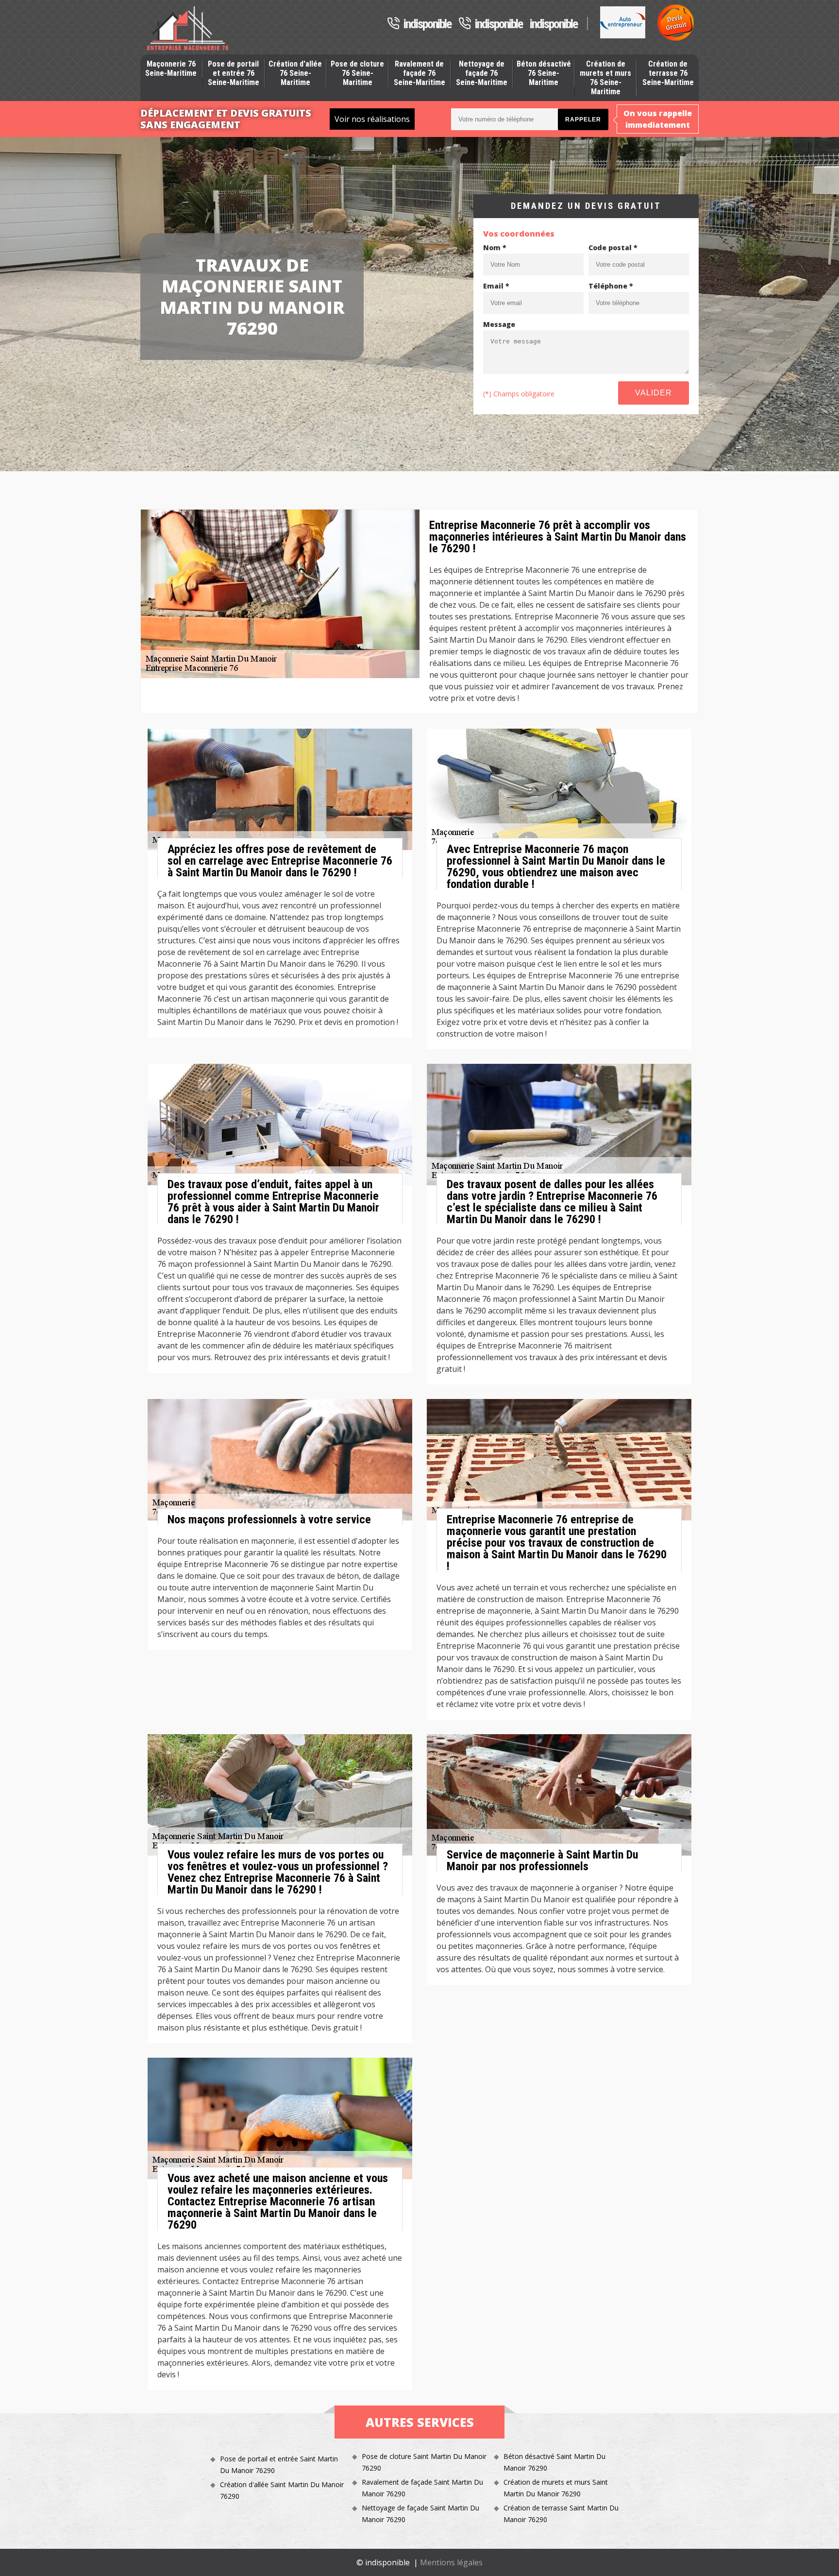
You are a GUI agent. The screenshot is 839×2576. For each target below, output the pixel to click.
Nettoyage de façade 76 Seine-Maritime (482, 73)
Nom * (495, 247)
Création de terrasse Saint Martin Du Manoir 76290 (561, 2514)
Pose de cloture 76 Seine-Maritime (357, 73)
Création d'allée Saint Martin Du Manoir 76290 (282, 2490)
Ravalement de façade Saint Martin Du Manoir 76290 (422, 2488)
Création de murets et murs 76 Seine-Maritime (605, 78)
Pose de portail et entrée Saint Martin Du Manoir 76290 (279, 2465)
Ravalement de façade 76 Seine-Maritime (419, 73)
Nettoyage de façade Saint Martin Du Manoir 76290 (420, 2514)
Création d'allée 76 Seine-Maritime (295, 73)
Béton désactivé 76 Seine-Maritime (544, 73)
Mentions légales (451, 2562)
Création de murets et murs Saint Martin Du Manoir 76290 (556, 2488)
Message (499, 324)
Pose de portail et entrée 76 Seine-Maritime (234, 73)
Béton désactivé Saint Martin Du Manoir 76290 (554, 2462)
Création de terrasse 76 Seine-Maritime (668, 73)
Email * (496, 286)
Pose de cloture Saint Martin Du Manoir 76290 (424, 2462)
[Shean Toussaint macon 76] (188, 28)
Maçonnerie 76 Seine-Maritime (171, 68)
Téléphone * (611, 286)
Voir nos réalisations (372, 119)
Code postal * (613, 247)
